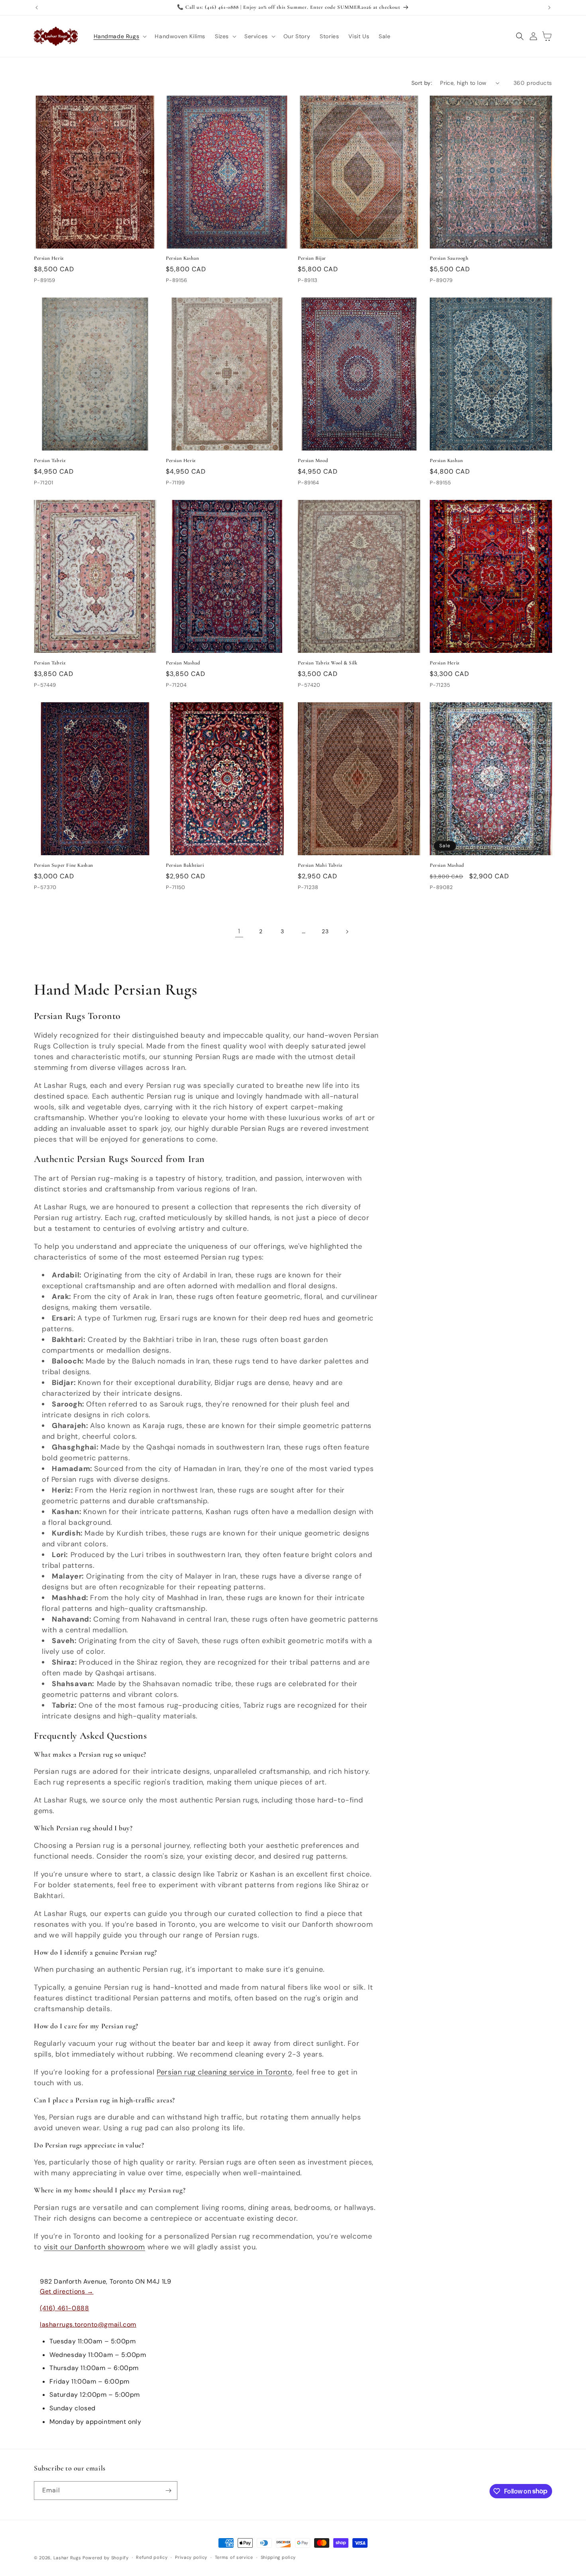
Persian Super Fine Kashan (64, 865)
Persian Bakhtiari (185, 865)
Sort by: (422, 83)
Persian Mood (313, 460)
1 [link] (239, 931)
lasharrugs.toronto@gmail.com (88, 2324)
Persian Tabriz (50, 460)
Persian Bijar (312, 258)
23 (325, 931)
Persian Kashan (182, 258)
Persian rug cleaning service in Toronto (224, 2072)
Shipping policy (278, 2557)
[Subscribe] (168, 2491)
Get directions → (67, 2291)
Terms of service (234, 2557)
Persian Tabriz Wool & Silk (328, 663)
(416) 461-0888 (64, 2308)
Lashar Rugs (67, 2558)
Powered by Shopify (106, 2558)
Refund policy (152, 2557)
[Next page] (347, 932)
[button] (120, 36)
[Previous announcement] (37, 8)
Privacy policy (191, 2557)
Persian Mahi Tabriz (320, 865)
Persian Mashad (183, 663)
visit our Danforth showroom (94, 2247)
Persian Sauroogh (449, 258)
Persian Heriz (49, 258)
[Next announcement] (549, 8)
